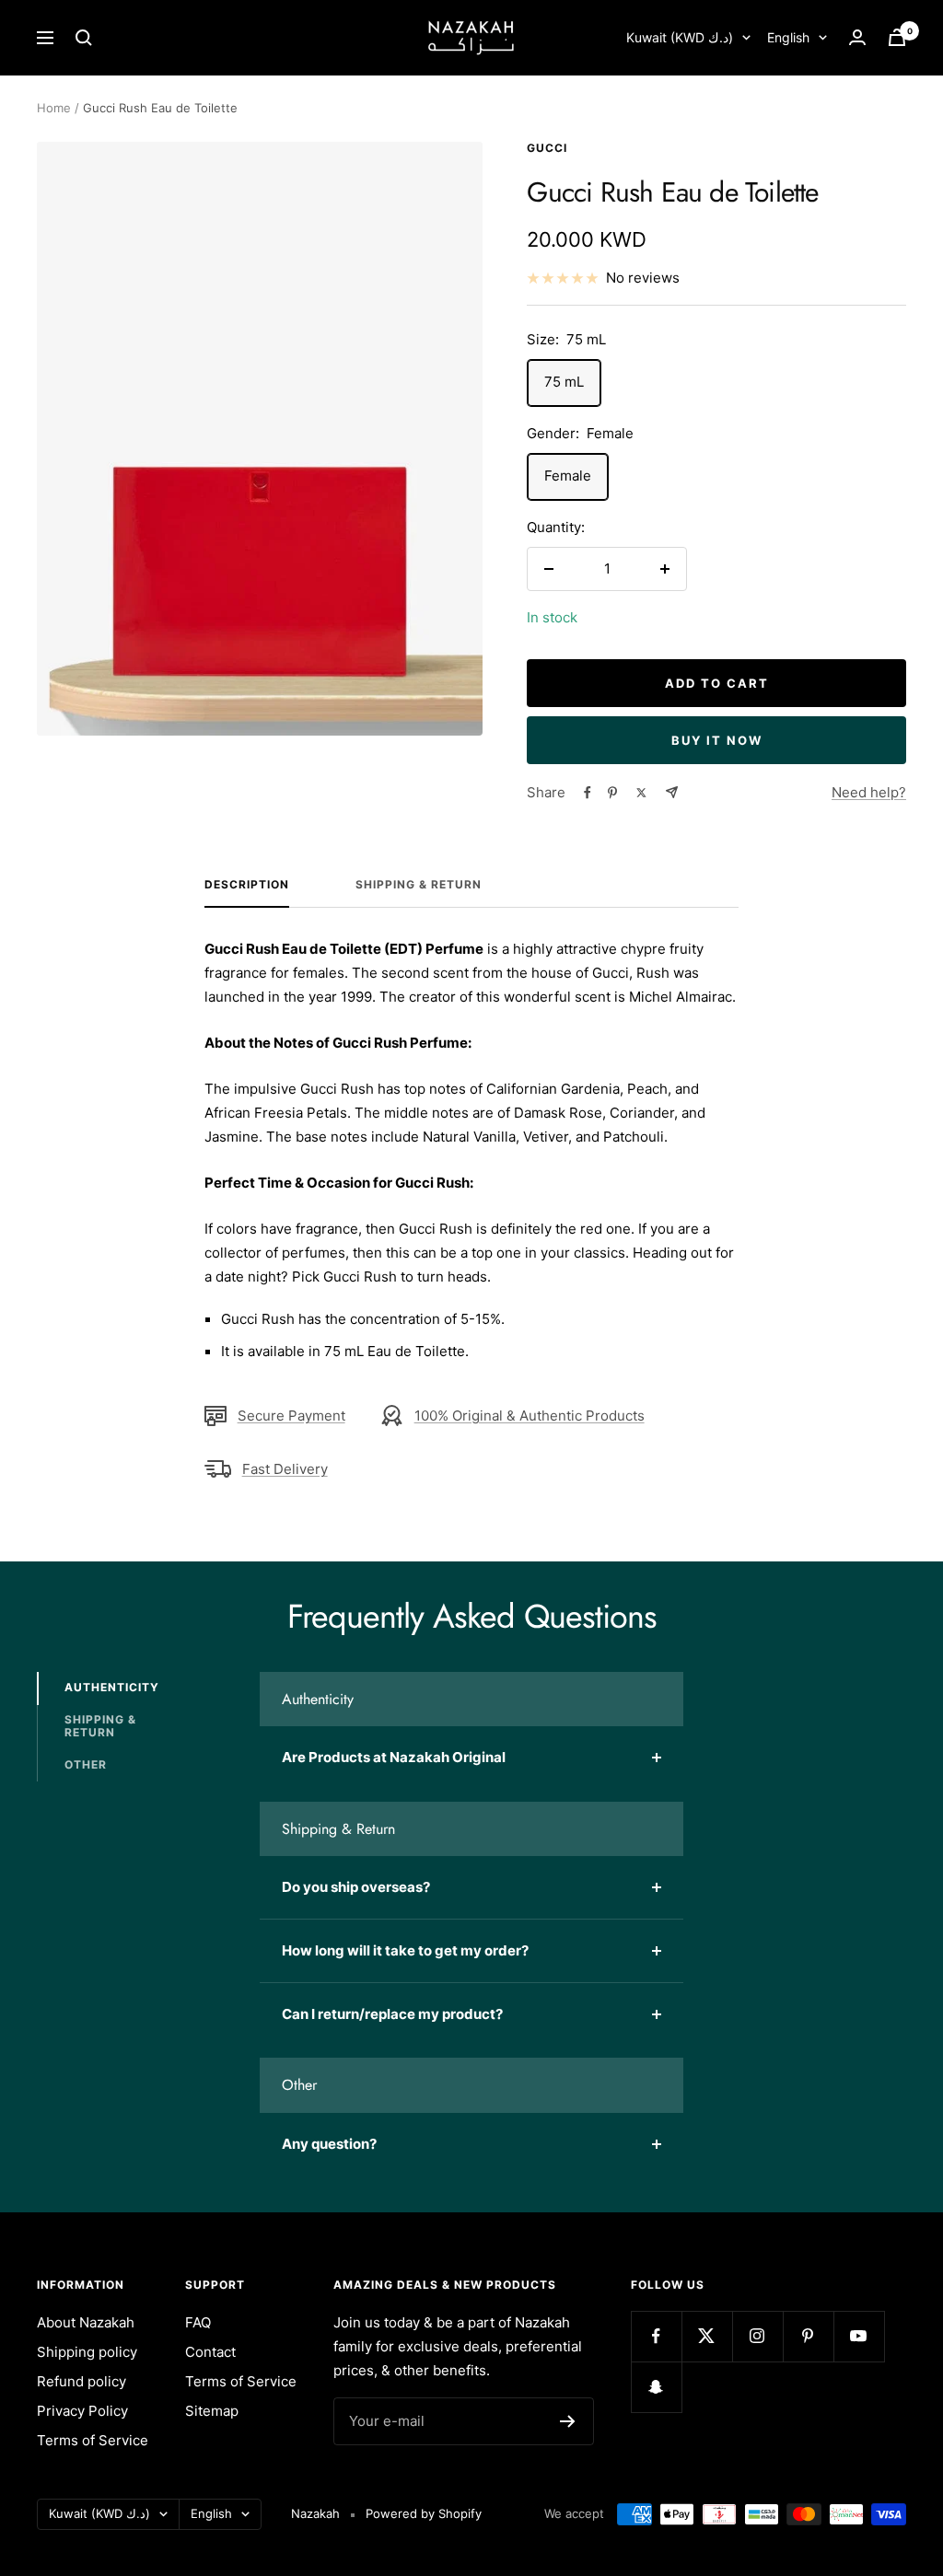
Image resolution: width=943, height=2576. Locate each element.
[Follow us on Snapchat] (656, 2387)
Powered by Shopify (424, 2513)
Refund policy (81, 2381)
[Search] (84, 38)
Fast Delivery (285, 1469)
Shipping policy (87, 2352)
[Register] (568, 2421)
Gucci (547, 148)
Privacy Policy (82, 2411)
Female (568, 476)
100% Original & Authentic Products (530, 1416)
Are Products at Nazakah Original (394, 1757)
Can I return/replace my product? (392, 2014)
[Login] (857, 37)
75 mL (564, 382)
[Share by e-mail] (672, 792)
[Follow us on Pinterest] (808, 2336)
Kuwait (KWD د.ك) (680, 37)
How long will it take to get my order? (405, 1950)
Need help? (869, 792)
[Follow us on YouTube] (859, 2336)
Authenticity (112, 1687)
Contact (210, 2352)
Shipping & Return (419, 885)
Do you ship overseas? (356, 1887)
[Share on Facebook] (588, 793)
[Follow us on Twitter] (707, 2336)
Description (247, 885)
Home (54, 108)
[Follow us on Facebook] (656, 2336)
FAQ (198, 2322)
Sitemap (212, 2411)
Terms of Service (93, 2440)
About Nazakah (86, 2322)
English (788, 37)
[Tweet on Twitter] (641, 793)
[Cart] (897, 37)
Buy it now (717, 740)
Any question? (329, 2144)
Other (86, 1764)
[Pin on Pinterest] (612, 793)
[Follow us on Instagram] (757, 2336)
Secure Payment (291, 1416)
